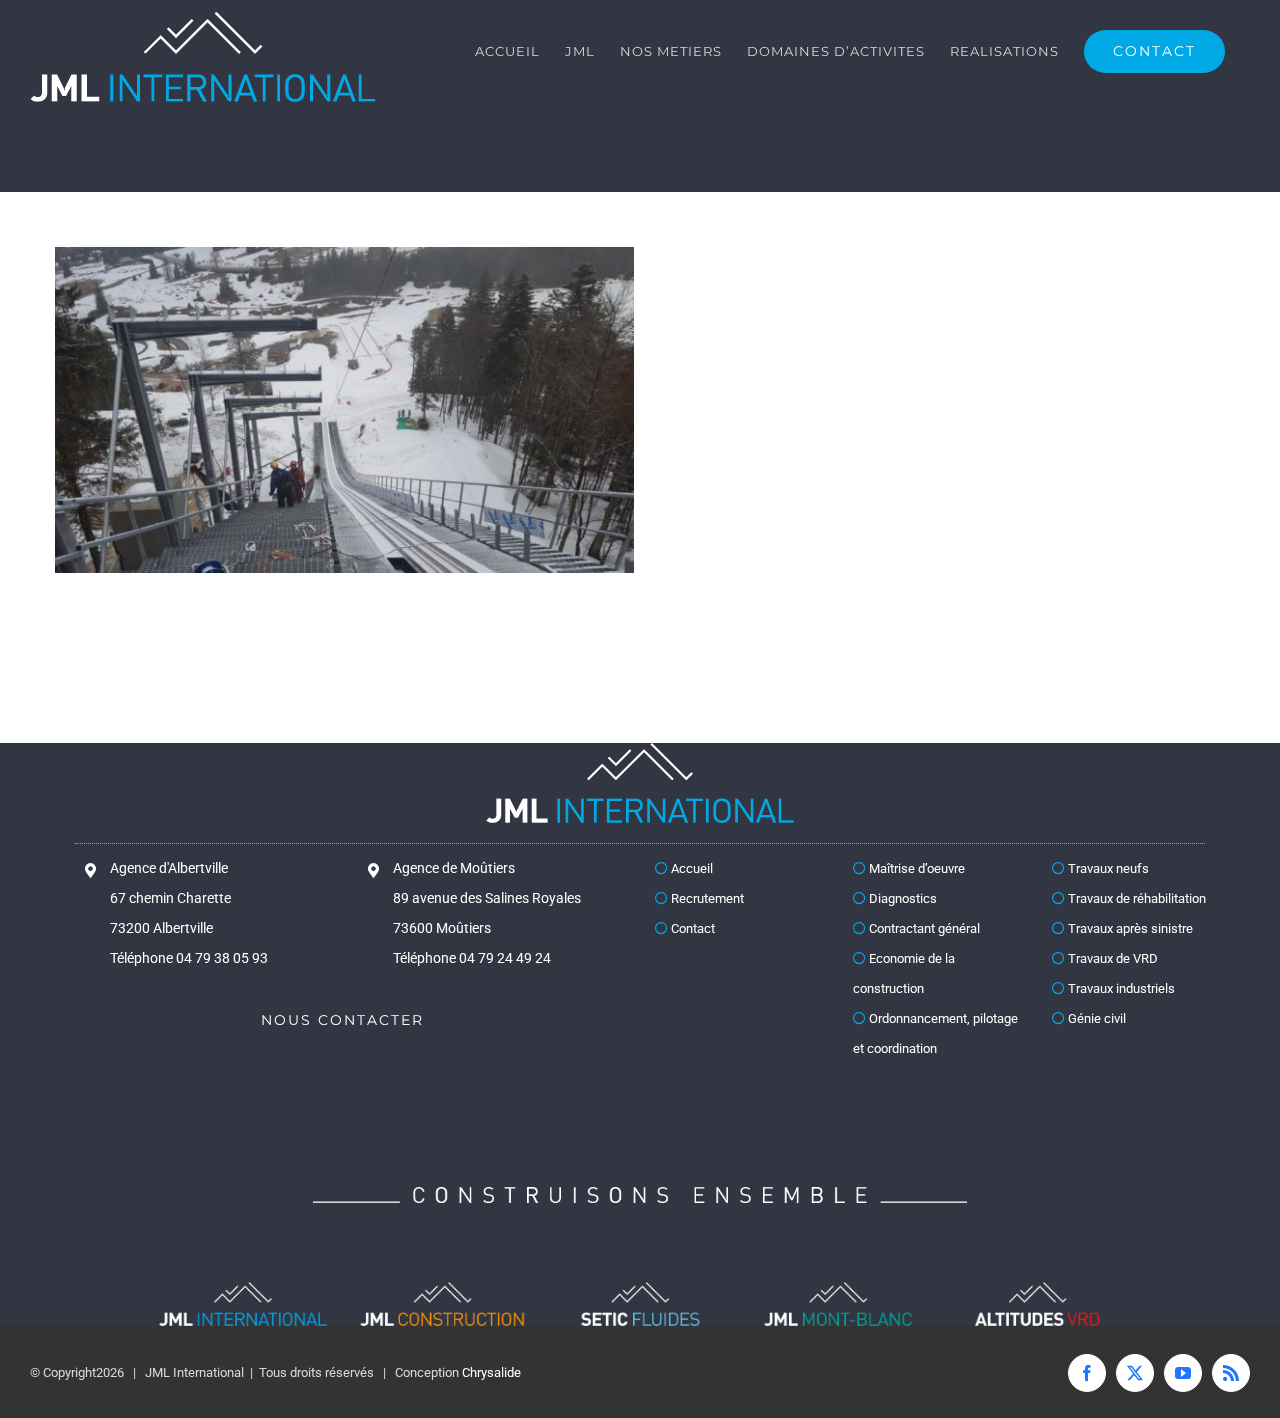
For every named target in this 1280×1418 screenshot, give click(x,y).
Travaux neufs (1107, 868)
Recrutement (706, 898)
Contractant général (923, 928)
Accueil (690, 868)
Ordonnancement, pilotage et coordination (935, 1033)
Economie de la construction (904, 973)
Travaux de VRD (1111, 958)
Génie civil (1095, 1018)
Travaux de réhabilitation (1135, 898)
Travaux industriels (1120, 988)
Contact (691, 928)
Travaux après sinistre (1129, 928)
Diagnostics (901, 898)
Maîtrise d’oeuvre (915, 868)
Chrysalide (491, 1372)
